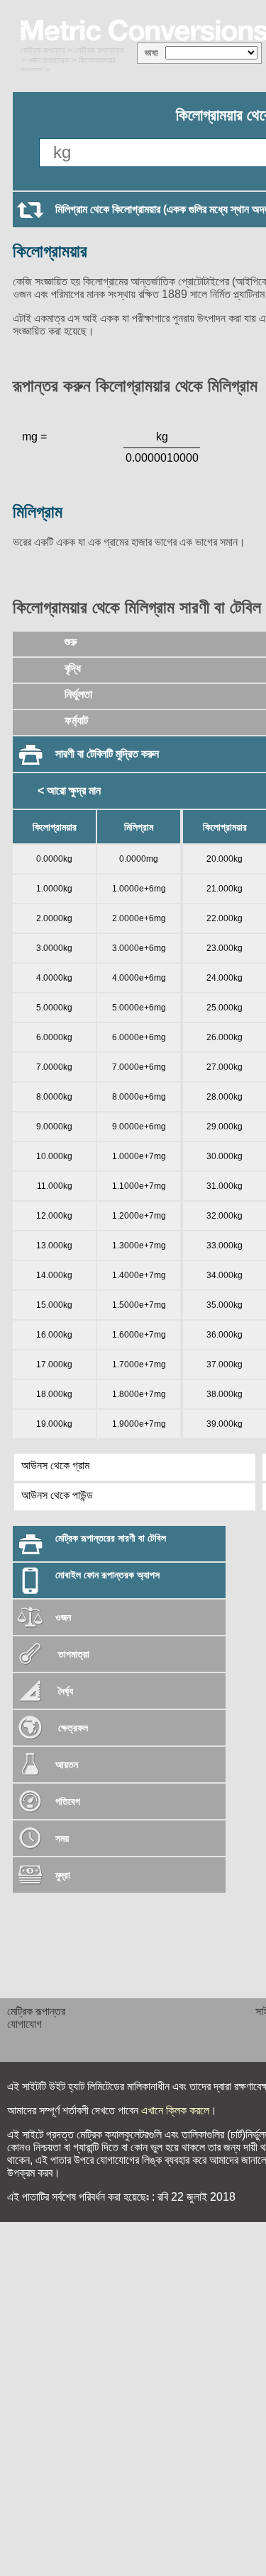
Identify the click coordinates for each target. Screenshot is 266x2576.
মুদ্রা (63, 1875)
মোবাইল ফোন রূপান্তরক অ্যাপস (107, 1575)
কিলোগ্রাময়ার (50, 251)
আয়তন (67, 1765)
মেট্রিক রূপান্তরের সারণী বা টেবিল (111, 1538)
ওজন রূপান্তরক (49, 60)
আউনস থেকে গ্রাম (55, 1465)
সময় (62, 1838)
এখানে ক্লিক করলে (175, 2110)
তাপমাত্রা (74, 1654)
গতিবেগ (68, 1801)
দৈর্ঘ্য (64, 1691)
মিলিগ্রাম (38, 512)
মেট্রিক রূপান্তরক (99, 50)
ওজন (63, 1617)
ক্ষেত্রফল (72, 1728)
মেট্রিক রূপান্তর (43, 50)
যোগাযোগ (24, 2024)
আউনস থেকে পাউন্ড (57, 1495)
